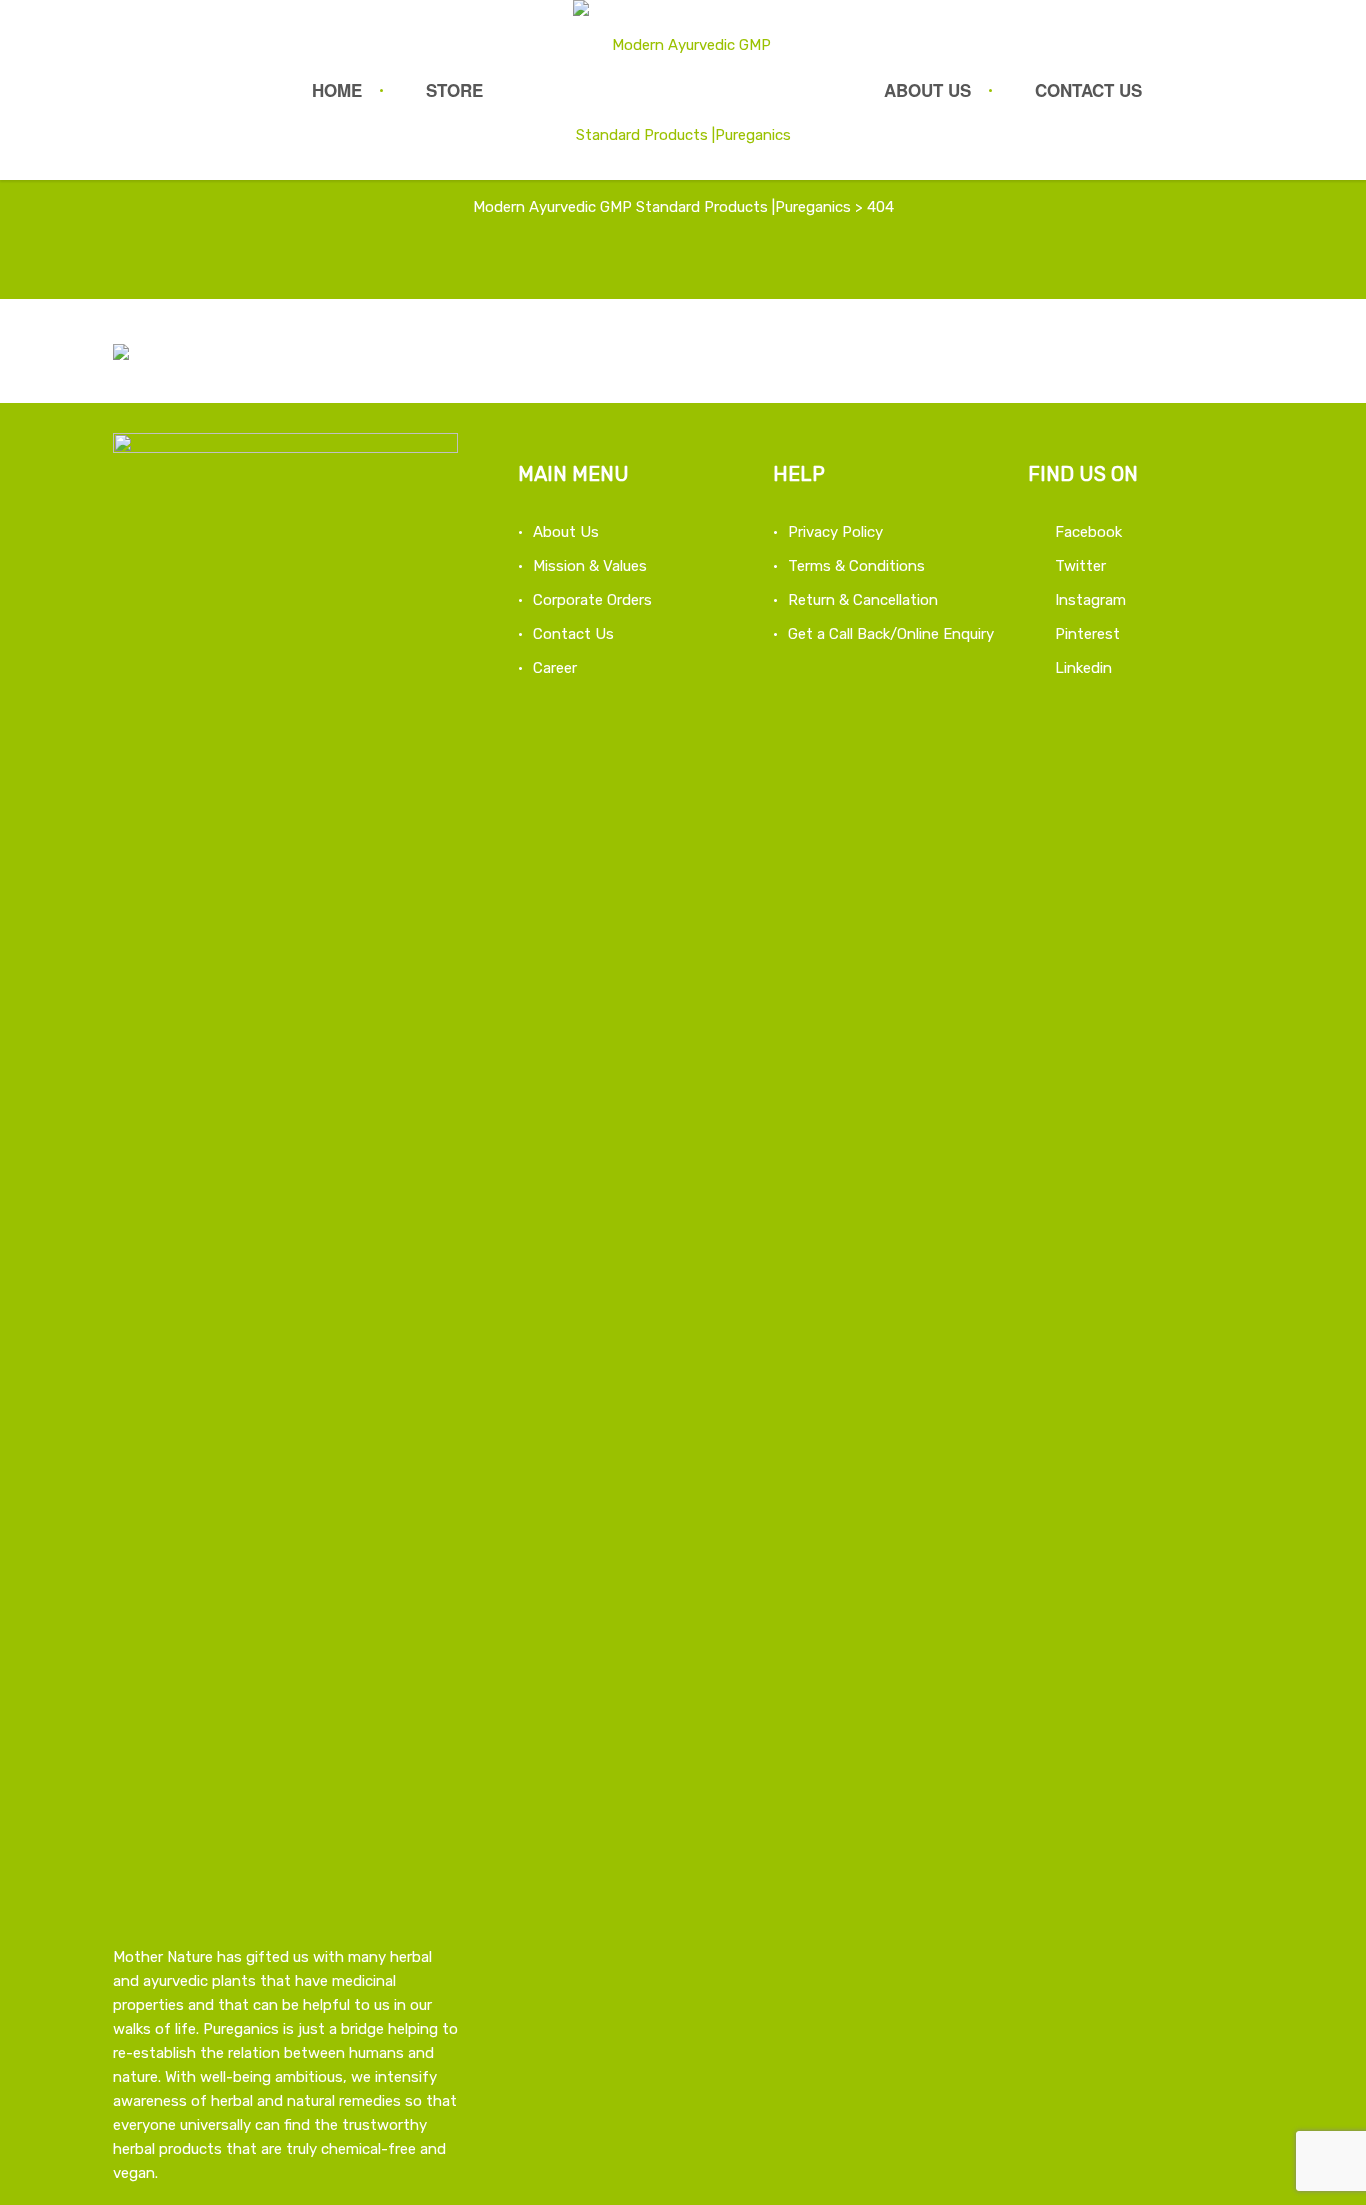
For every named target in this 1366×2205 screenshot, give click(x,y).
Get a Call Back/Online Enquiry (891, 634)
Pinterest (1087, 634)
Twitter (1080, 566)
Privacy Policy (835, 532)
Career (555, 668)
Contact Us (1088, 90)
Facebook (1088, 532)
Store (454, 90)
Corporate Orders (592, 600)
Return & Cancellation (863, 600)
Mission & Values (590, 566)
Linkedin (1083, 668)
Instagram (1090, 600)
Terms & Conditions (856, 566)
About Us (927, 90)
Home (337, 90)
